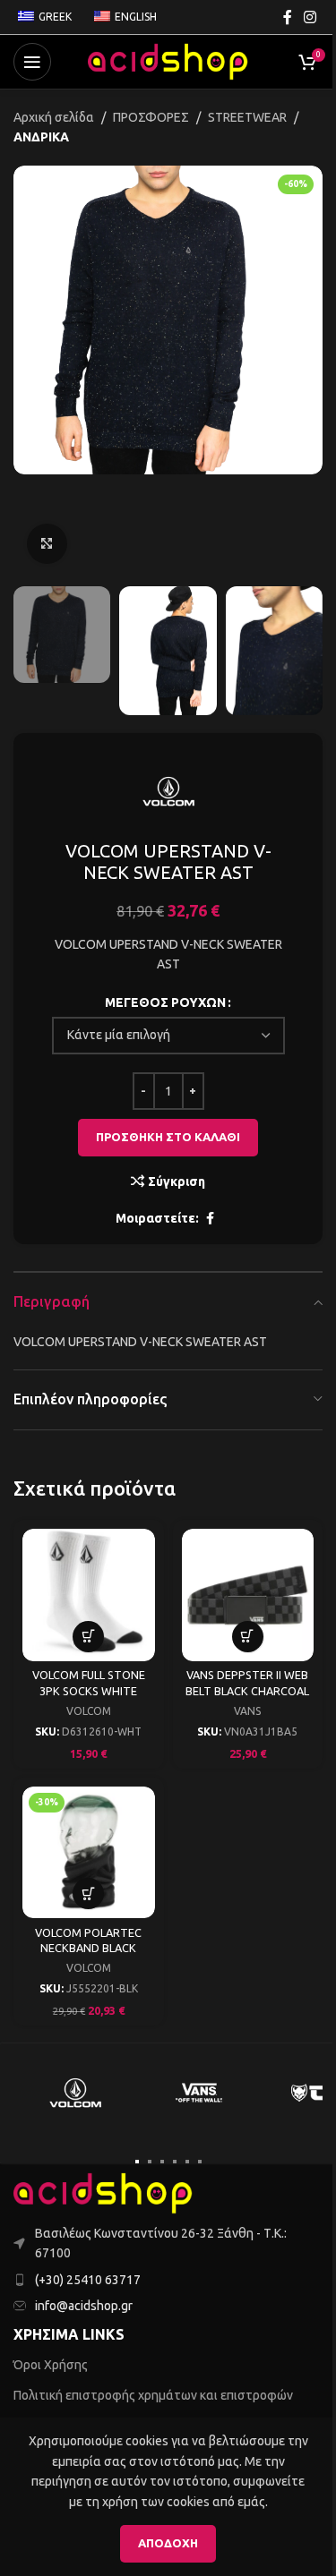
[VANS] (199, 2093)
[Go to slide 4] (175, 2162)
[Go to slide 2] (150, 2162)
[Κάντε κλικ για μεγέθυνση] (47, 544)
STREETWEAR (247, 117)
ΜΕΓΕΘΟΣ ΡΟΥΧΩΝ (165, 1002)
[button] (31, 371)
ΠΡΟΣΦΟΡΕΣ (151, 117)
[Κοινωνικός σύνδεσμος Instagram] (310, 17)
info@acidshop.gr (84, 2306)
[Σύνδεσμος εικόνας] (103, 2192)
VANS (247, 1711)
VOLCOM (89, 1711)
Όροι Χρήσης (51, 2365)
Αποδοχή (168, 2543)
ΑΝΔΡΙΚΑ (41, 137)
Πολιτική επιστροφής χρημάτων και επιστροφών (153, 2395)
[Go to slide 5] (187, 2162)
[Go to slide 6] (200, 2162)
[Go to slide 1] (137, 2162)
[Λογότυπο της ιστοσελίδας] (168, 61)
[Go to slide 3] (162, 2162)
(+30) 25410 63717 (88, 2280)
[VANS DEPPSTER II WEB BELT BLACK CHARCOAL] (248, 1595)
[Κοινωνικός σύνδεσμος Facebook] (288, 17)
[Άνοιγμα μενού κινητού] (32, 62)
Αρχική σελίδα (54, 117)
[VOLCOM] (75, 2093)
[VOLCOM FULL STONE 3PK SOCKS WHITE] (89, 1595)
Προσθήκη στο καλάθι (168, 1137)
